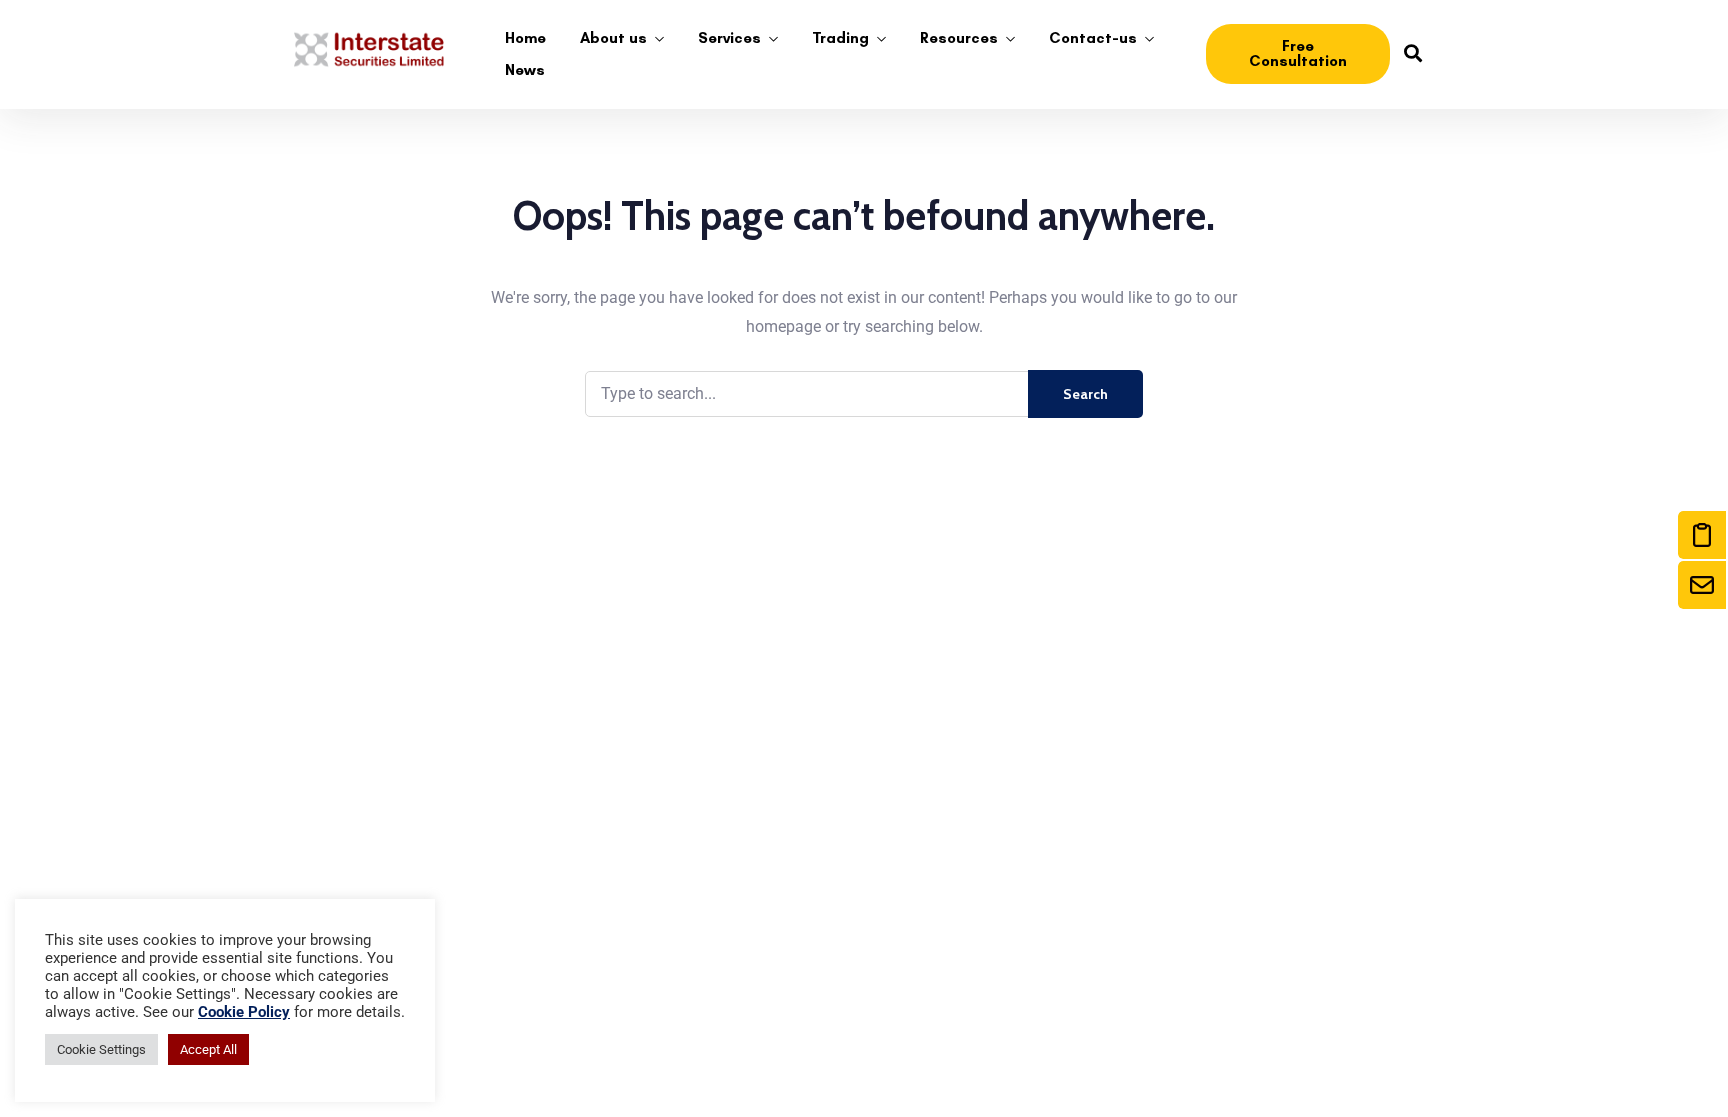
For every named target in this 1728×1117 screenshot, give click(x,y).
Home (525, 38)
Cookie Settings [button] (101, 1049)
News (525, 70)
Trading (840, 38)
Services (729, 38)
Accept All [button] (208, 1049)
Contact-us (1093, 38)
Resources (959, 38)
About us (613, 38)
